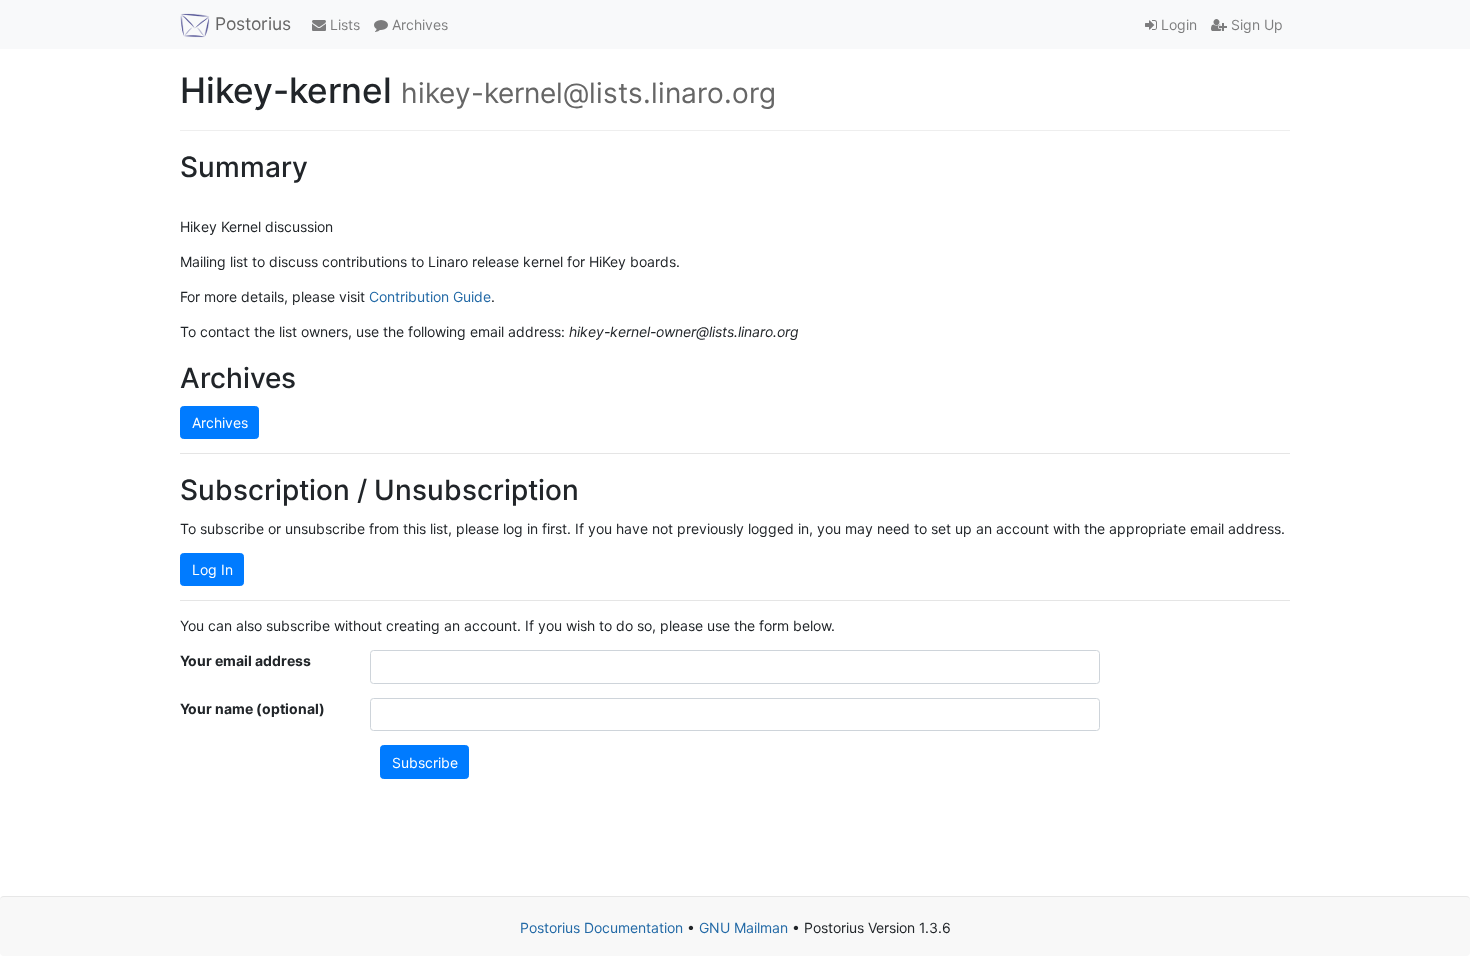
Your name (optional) (252, 708)
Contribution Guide (430, 296)
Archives (418, 24)
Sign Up (1255, 24)
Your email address (245, 660)
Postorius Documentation (601, 927)
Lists (343, 24)
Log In (212, 569)
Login (1177, 24)
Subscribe (425, 762)
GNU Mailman (743, 927)
